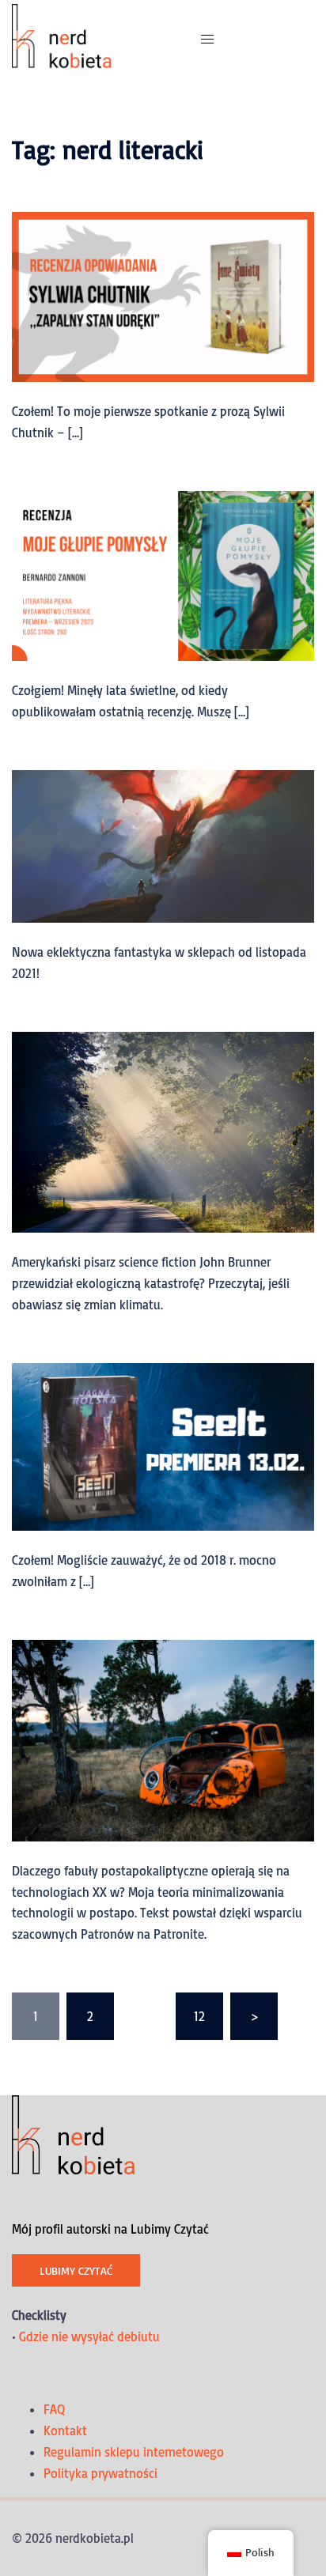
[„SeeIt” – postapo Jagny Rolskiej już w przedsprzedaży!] (163, 1445)
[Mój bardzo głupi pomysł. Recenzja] (163, 574)
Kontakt (65, 2431)
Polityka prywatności (100, 2473)
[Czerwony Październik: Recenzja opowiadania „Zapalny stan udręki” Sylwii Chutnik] (163, 296)
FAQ (54, 2409)
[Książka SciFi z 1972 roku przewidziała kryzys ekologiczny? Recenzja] (163, 1131)
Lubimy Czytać (76, 2270)
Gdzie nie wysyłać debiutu (89, 2336)
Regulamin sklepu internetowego (134, 2452)
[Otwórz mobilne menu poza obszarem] (207, 39)
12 (199, 2016)
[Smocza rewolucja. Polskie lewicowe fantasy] (163, 844)
